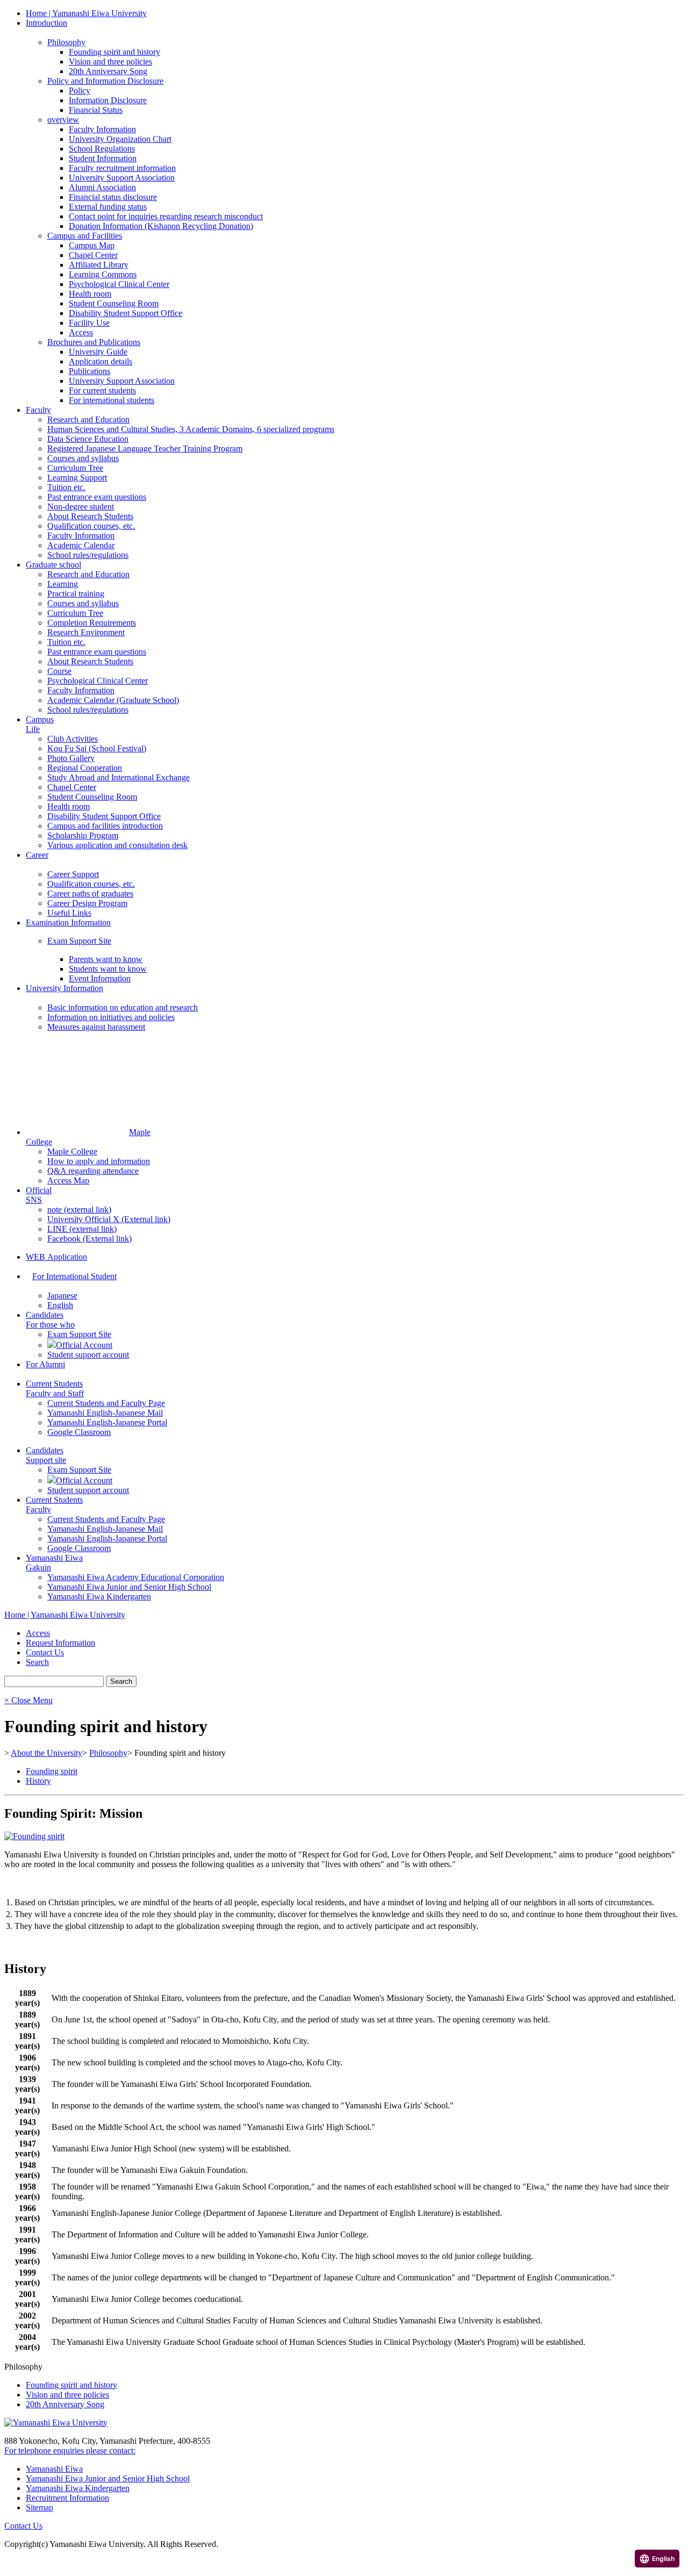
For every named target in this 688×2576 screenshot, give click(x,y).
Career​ (37, 855)
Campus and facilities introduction (105, 826)
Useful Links (69, 913)
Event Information (100, 978)
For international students (112, 400)
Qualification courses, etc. (91, 526)
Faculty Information (102, 129)
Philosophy (66, 42)
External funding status (108, 207)
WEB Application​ (56, 1257)
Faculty (38, 410)
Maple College (72, 1151)
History (38, 1781)
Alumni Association (102, 187)
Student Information (103, 158)
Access (81, 332)
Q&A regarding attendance (93, 1171)
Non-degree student (81, 507)
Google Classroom (79, 1432)
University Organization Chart (120, 139)
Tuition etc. (66, 487)
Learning (63, 584)
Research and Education (88, 419)
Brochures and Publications (94, 342)
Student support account (88, 1355)
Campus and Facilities (85, 236)
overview (63, 120)
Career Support (73, 874)
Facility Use (89, 323)
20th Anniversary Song (108, 71)
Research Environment (86, 632)
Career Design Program (87, 903)
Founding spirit (52, 1771)
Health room (90, 294)
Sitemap (40, 2507)
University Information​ (64, 988)
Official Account (84, 1345)
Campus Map (92, 245)
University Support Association (122, 178)
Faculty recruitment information (122, 168)
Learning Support (77, 478)
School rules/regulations (88, 555)
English (60, 1305)
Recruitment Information (67, 2498)
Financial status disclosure (113, 197)
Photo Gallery (71, 758)
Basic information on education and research (123, 1007)
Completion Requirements (92, 623)
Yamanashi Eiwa (54, 2469)
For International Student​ (74, 1276)
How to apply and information (99, 1161)
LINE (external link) (82, 1229)
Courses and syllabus (83, 458)
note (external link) (79, 1210)
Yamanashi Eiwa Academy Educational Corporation (136, 1577)
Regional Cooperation (85, 768)
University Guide (98, 352)
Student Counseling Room (114, 303)
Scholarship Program (83, 835)
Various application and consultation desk (117, 845)
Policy (80, 91)
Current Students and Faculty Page (106, 1403)
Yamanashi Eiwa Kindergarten (99, 1596)
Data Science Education (88, 439)
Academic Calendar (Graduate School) (113, 700)
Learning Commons (103, 274)
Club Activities (73, 739)
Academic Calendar (81, 545)
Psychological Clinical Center (119, 284)
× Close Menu (28, 1700)
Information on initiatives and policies (111, 1017)
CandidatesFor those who (50, 1320)
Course (59, 671)
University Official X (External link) (109, 1219)
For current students (102, 390)
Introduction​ (46, 23)
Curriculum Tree (75, 468)
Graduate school (53, 565)
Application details (101, 361)
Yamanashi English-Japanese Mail (105, 1413)
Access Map (68, 1181)
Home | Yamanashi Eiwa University (86, 13)
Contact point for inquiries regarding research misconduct (166, 216)
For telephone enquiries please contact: (70, 2451)
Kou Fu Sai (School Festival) (97, 748)
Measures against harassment (96, 1027)
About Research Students (90, 516)
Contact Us (23, 2526)
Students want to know (108, 969)
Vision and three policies (110, 62)
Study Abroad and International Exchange (119, 777)
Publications (89, 371)
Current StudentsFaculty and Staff (55, 1389)
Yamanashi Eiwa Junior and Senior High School (129, 1587)
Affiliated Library (99, 265)
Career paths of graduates (90, 894)
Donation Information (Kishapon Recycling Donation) (161, 226)
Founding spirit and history (114, 52)
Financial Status (96, 110)
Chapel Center (93, 255)
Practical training (76, 594)
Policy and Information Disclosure (105, 81)
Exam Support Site (79, 941)
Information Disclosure (108, 100)
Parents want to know (106, 959)
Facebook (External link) (89, 1239)
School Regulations (102, 149)
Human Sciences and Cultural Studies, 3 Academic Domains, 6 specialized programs (191, 429)
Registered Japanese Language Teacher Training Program (145, 449)
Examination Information (68, 923)
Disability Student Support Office (126, 313)
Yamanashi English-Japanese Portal (107, 1422)
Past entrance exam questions (97, 497)
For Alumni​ (45, 1364)
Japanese (62, 1296)
